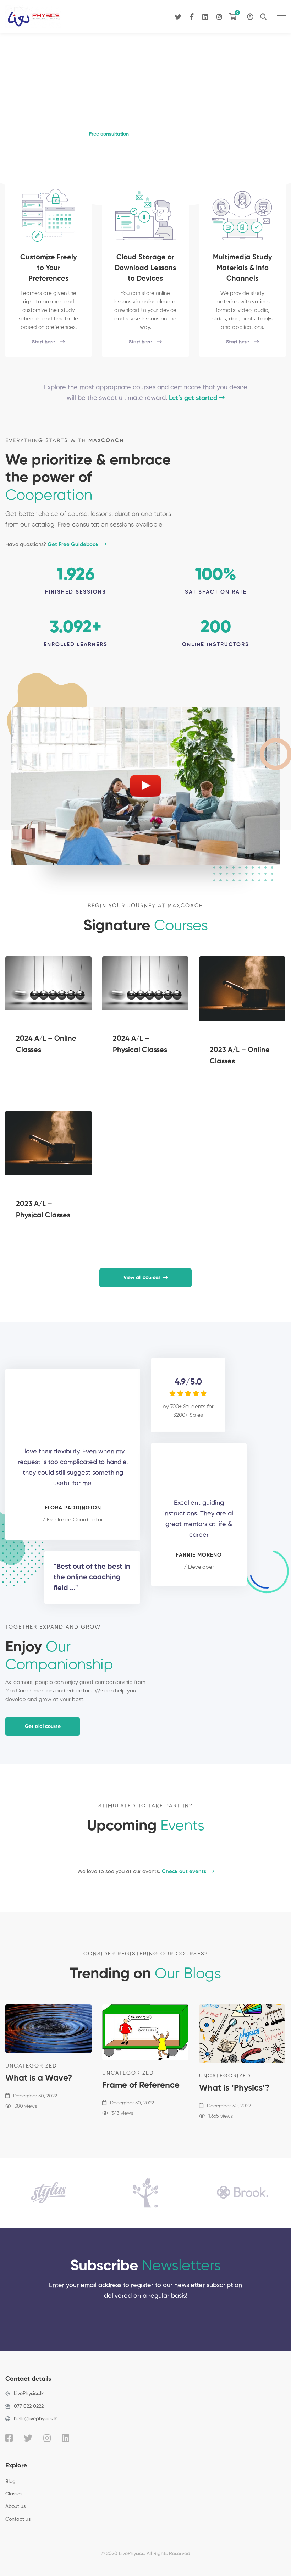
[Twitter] (178, 16)
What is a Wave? (39, 2078)
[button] (109, 134)
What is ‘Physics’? (234, 2088)
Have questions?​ (53, 544)
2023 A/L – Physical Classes (43, 1210)
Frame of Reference (141, 2085)
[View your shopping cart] (235, 17)
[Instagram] (219, 16)
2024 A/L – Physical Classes (140, 1045)
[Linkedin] (205, 16)
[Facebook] (192, 16)
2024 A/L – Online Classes (46, 1045)
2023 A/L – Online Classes (240, 1056)
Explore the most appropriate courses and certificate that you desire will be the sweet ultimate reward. (146, 393)
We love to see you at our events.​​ (142, 1872)
